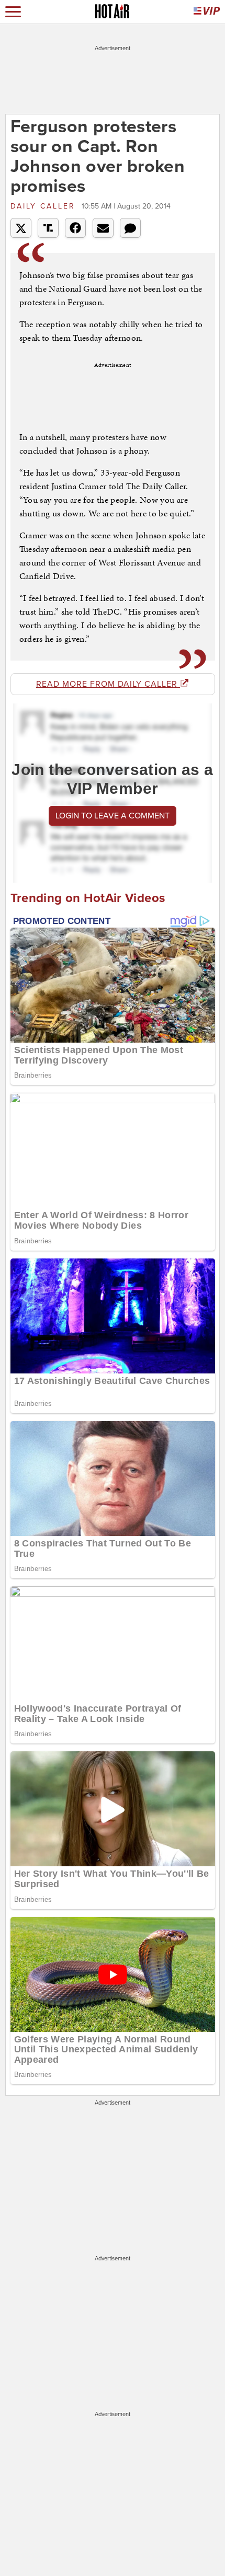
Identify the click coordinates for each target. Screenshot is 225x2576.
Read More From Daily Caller (108, 684)
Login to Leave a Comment (113, 816)
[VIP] (207, 12)
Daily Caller (45, 206)
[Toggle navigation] (13, 12)
